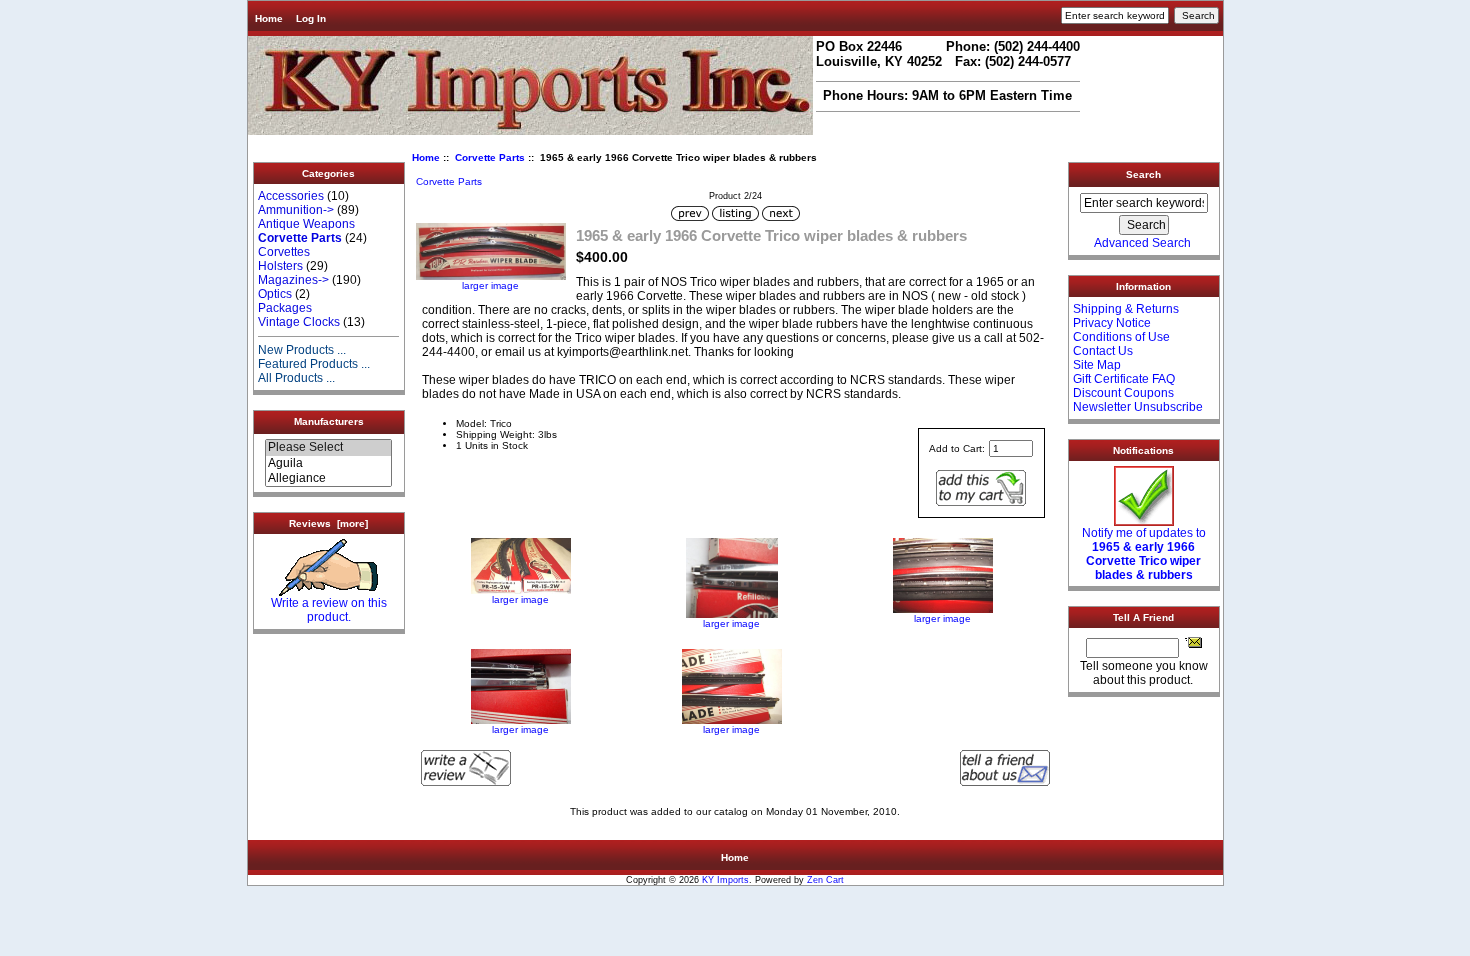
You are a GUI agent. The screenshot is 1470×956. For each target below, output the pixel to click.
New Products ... (302, 350)
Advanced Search (1142, 243)
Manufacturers (329, 421)
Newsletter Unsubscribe (1138, 407)
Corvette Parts (490, 157)
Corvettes (284, 252)
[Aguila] (328, 463)
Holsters (280, 266)
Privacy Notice (1112, 323)
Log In (311, 18)
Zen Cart (825, 880)
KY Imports (725, 880)
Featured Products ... (314, 364)
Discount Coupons (1123, 393)
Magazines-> (293, 280)
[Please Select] (328, 447)
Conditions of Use (1121, 337)
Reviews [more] (328, 523)
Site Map (1097, 365)
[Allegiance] (328, 478)
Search (1143, 174)
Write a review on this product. (329, 610)
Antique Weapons (306, 224)
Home (269, 18)
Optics (275, 294)
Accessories (291, 196)
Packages (285, 308)
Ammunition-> (296, 210)
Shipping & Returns (1126, 309)
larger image (520, 599)
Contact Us (1103, 351)
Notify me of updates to (1144, 554)
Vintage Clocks (299, 322)
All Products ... (296, 378)
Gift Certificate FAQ (1124, 379)
